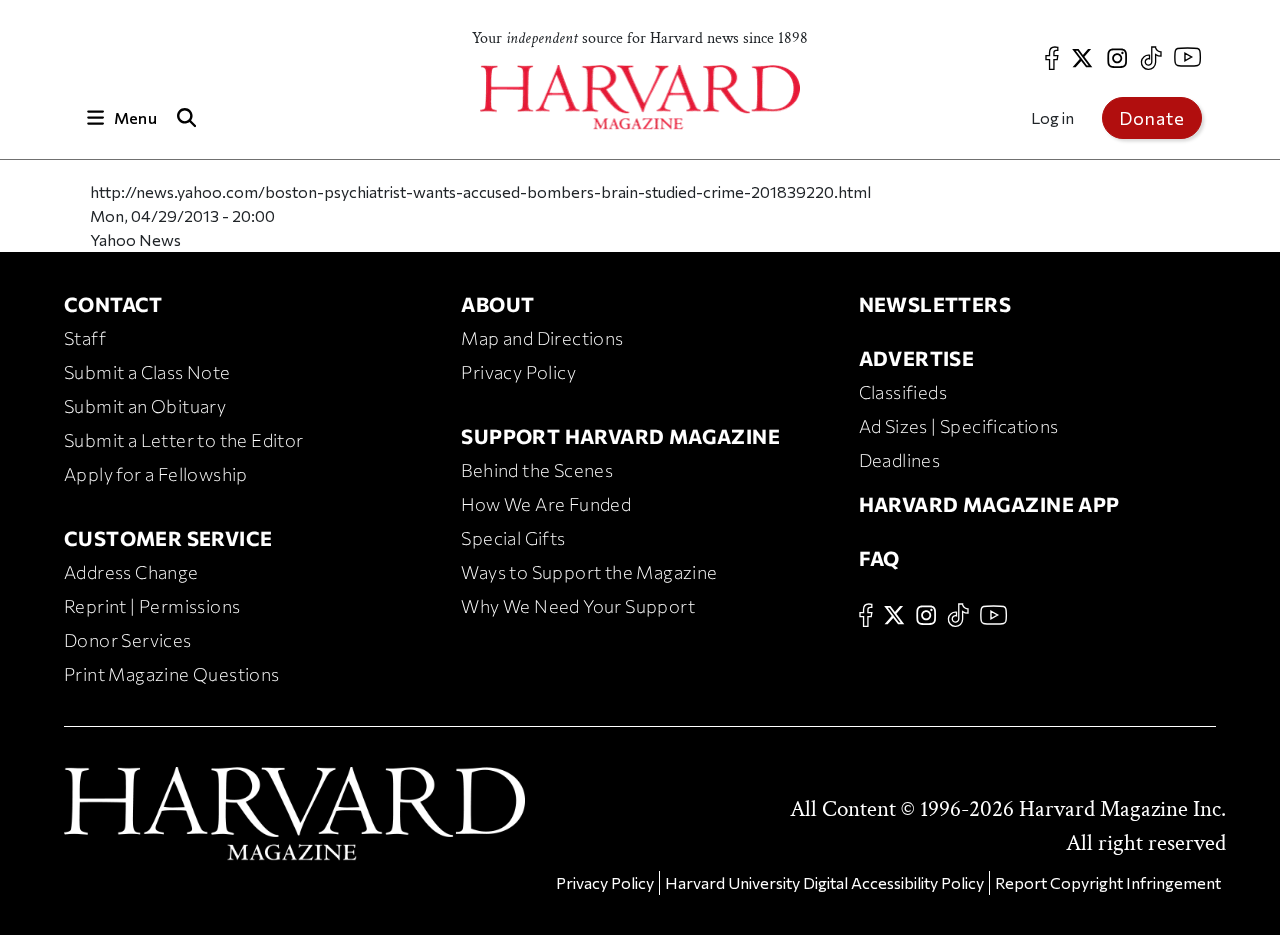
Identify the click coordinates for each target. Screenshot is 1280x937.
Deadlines (900, 460)
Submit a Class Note (147, 372)
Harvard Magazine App (989, 504)
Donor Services (128, 640)
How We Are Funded (546, 504)
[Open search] (187, 117)
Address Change (131, 572)
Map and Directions (542, 338)
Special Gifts (513, 538)
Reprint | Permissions (152, 606)
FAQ (879, 558)
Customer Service (168, 538)
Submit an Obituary (145, 406)
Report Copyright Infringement (1108, 882)
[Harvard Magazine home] (640, 97)
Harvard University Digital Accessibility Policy (824, 882)
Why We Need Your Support (578, 606)
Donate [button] (1152, 118)
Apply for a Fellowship (156, 474)
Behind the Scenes (537, 470)
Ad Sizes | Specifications (959, 426)
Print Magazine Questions (172, 674)
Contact (113, 304)
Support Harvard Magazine (620, 436)
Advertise (917, 358)
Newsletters (935, 304)
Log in (1052, 117)
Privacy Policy (518, 372)
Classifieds (903, 392)
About (497, 304)
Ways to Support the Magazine (589, 572)
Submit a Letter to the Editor (184, 440)
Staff (85, 338)
